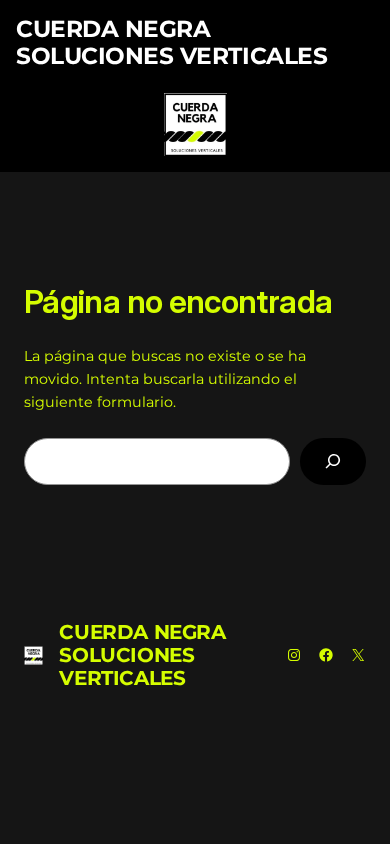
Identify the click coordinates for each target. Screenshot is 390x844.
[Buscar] (333, 461)
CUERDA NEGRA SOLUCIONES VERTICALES (171, 42)
